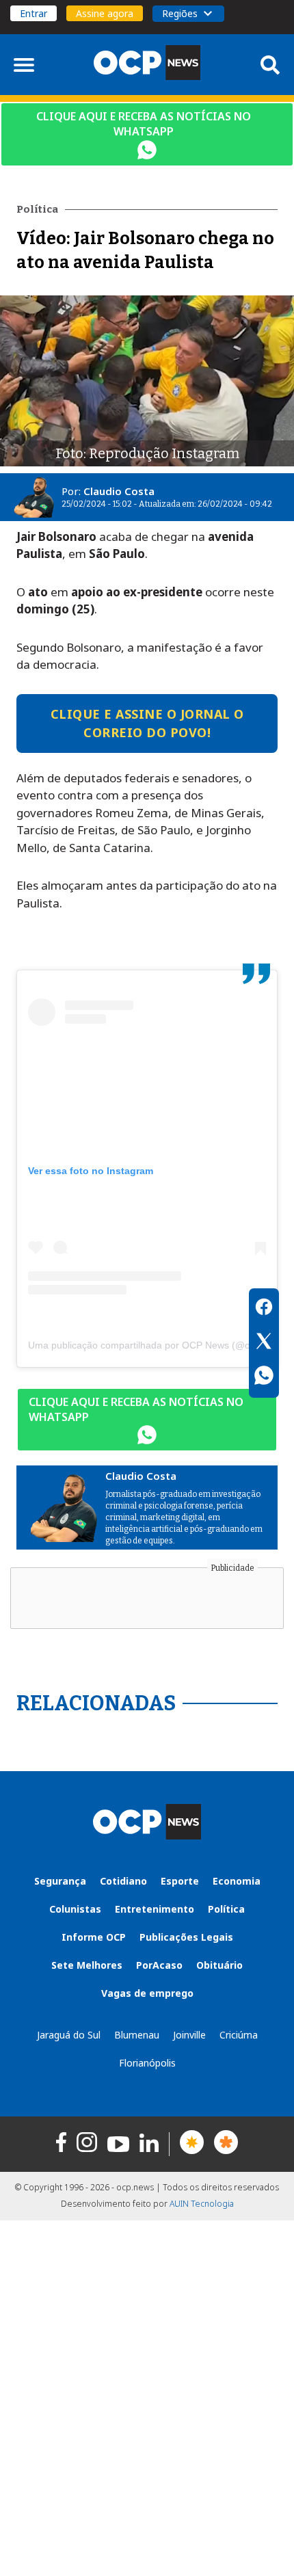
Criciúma (239, 2035)
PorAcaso (159, 1965)
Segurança (60, 1881)
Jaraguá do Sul (69, 2035)
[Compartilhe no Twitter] (264, 1343)
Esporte (180, 1881)
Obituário (219, 1965)
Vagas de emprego (147, 1993)
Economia (237, 1881)
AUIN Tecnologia (202, 2204)
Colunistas (75, 1909)
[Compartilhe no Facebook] (264, 1309)
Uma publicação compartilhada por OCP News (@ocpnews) (157, 1345)
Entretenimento (155, 1909)
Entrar (34, 13)
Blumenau (137, 2035)
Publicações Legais (186, 1937)
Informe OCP (94, 1937)
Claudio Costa (119, 491)
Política (226, 1909)
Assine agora (105, 13)
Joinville (189, 2035)
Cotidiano (123, 1881)
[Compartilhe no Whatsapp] (264, 1377)
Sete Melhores (87, 1965)
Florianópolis (147, 2063)
